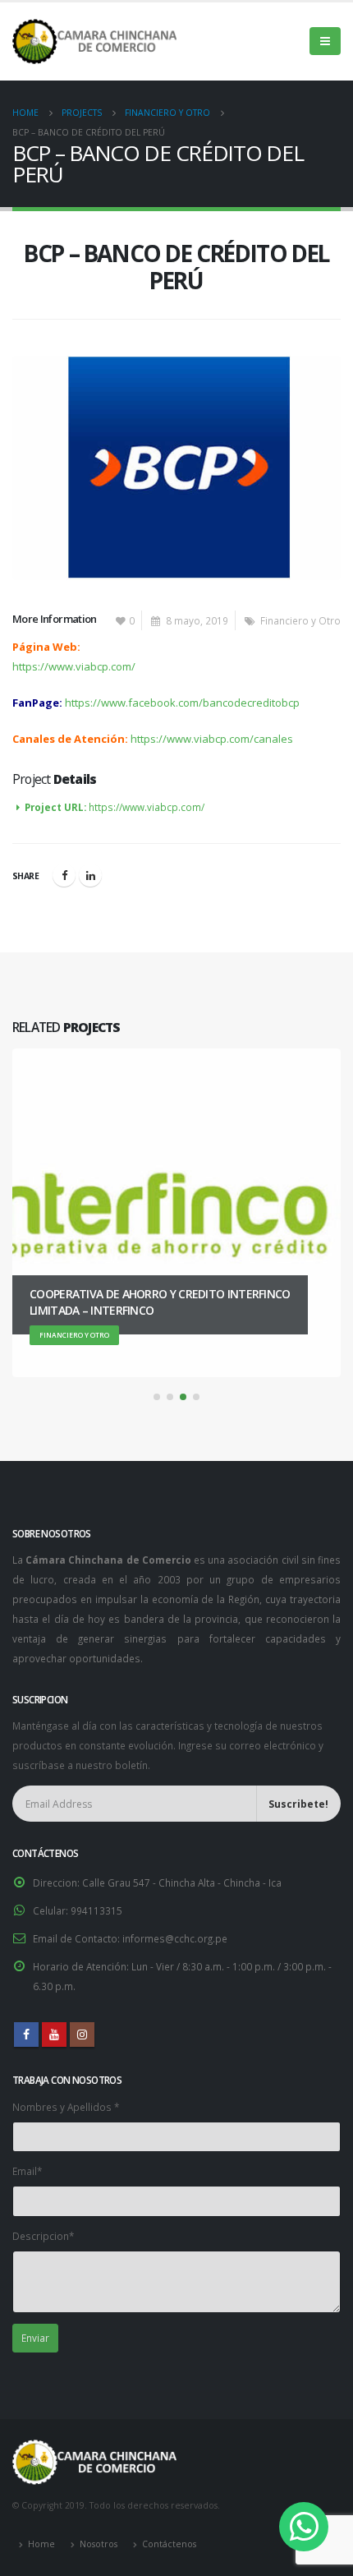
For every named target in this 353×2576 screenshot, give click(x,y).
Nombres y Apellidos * (66, 2107)
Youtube (54, 2035)
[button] (157, 1397)
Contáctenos (169, 2544)
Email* (27, 2171)
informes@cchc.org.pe (175, 1938)
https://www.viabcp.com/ (74, 666)
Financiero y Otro (300, 620)
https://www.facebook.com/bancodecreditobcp (182, 703)
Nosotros (99, 2544)
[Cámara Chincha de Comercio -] (94, 41)
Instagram (82, 2035)
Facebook (64, 875)
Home (41, 2544)
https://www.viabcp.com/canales (212, 739)
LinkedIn (90, 875)
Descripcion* (43, 2236)
